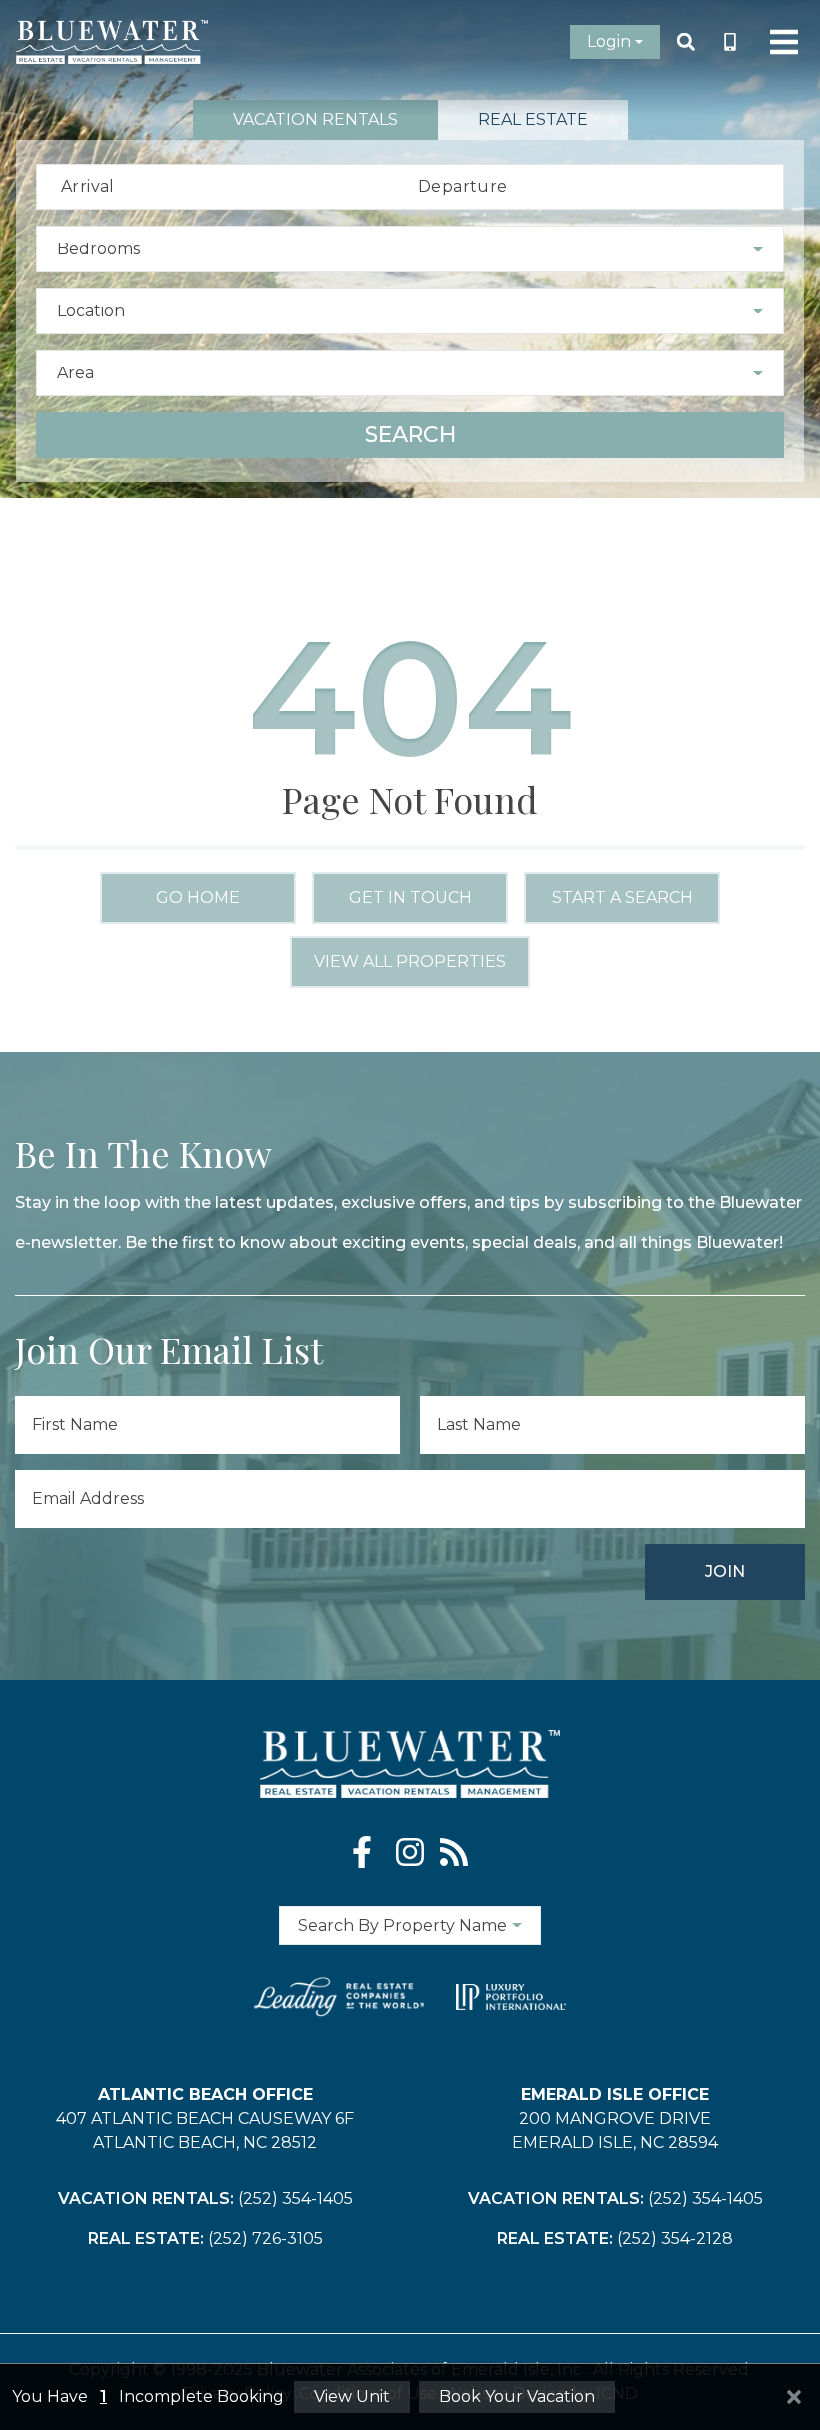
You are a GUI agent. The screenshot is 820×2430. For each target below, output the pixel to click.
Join (725, 1571)
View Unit (352, 2396)
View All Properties (410, 961)
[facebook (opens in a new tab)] (366, 1852)
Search (410, 434)
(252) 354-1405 (295, 2198)
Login (609, 41)
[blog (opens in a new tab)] (454, 1852)
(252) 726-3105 (265, 2238)
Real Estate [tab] (533, 119)
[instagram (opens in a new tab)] (410, 1852)
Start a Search (622, 897)
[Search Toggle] (686, 42)
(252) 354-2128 (675, 2238)
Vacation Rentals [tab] (315, 119)
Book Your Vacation (517, 2396)
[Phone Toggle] (730, 42)
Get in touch (410, 897)
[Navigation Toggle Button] (784, 42)
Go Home (198, 897)
